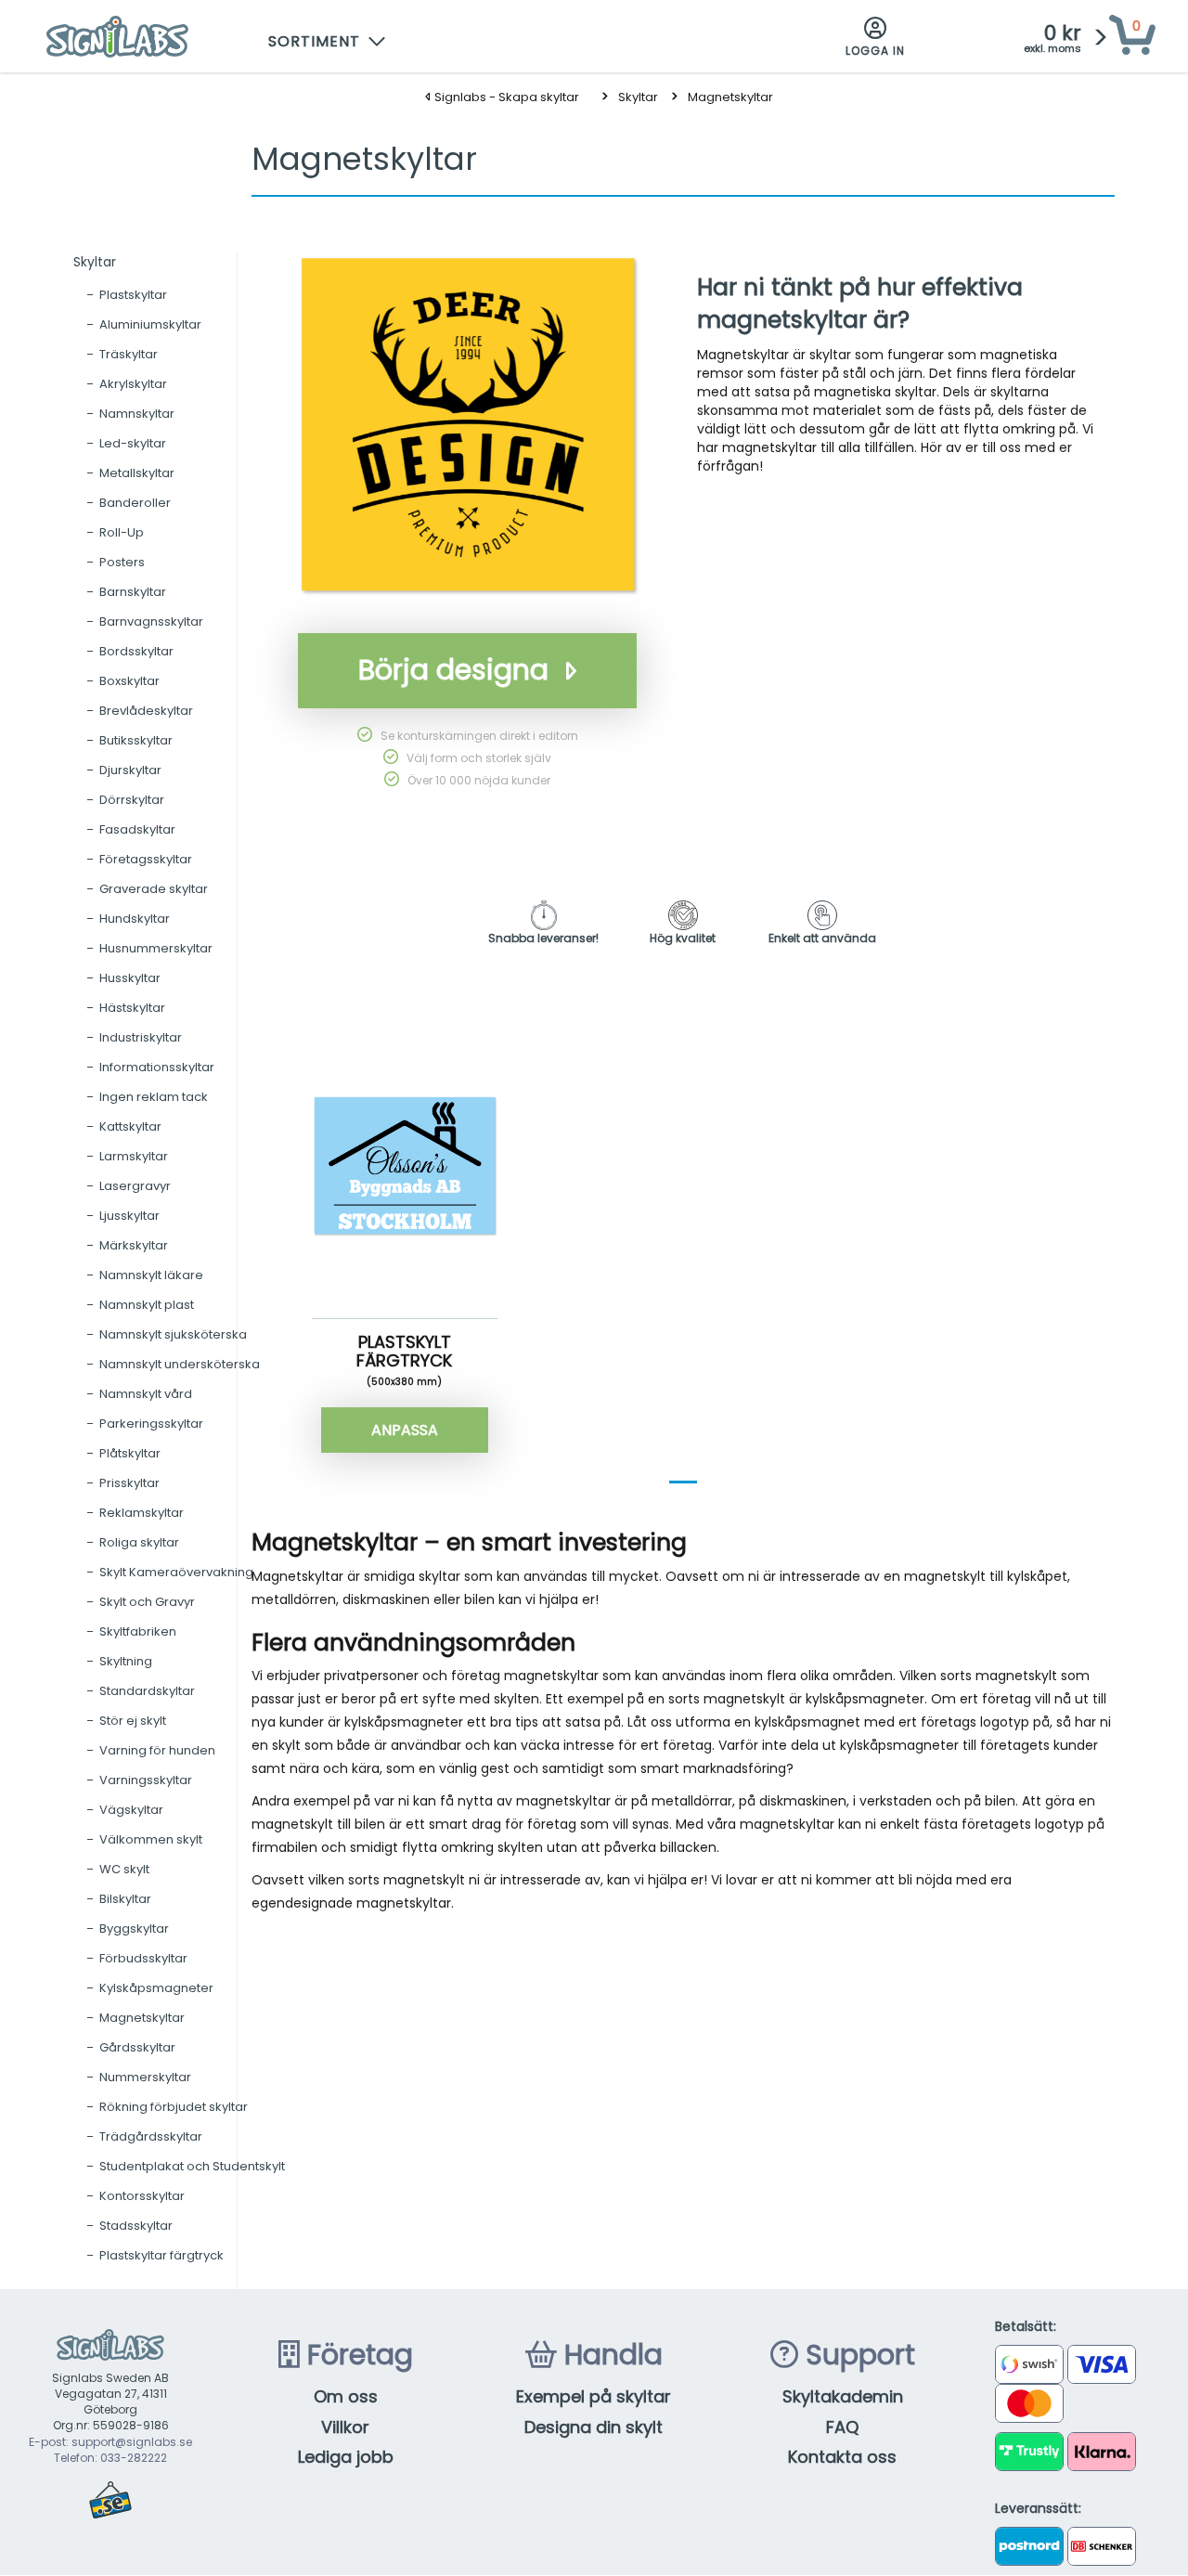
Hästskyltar (132, 1008)
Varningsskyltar (146, 1780)
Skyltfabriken (138, 1631)
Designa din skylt (594, 2427)
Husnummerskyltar (156, 948)
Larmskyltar (134, 1156)
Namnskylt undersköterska (180, 1364)
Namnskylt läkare (151, 1275)
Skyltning (126, 1661)
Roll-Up (122, 532)
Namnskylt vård (146, 1394)
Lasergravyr (135, 1186)
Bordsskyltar (136, 651)
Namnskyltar (137, 414)
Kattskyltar (130, 1126)
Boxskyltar (129, 681)
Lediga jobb (346, 2457)
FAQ (842, 2427)
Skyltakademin (843, 2396)
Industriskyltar (141, 1037)
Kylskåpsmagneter (156, 1988)
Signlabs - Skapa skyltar (505, 97)
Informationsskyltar (157, 1067)
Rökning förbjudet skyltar (174, 2107)
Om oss (346, 2396)
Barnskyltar (133, 592)
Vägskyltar (131, 1810)
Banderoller (135, 503)
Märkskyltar (134, 1245)
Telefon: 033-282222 (110, 2458)
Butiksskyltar (136, 740)
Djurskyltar (130, 770)
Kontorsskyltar (142, 2196)
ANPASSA (405, 1430)
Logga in (875, 51)
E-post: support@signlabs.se (110, 2442)
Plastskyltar (133, 295)
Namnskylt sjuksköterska (173, 1334)
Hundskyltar (135, 919)
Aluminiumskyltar (150, 324)
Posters (122, 562)
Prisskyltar (129, 1483)
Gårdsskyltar (137, 2047)
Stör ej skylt (133, 1721)
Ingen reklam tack (154, 1097)
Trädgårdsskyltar (151, 2136)
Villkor (345, 2427)
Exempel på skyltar (594, 2396)
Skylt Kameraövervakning (176, 1572)
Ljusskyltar (129, 1216)
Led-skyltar (133, 443)
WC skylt (124, 1869)
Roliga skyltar (139, 1542)
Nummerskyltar (145, 2077)
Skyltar (638, 97)
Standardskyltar (147, 1691)
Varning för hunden (157, 1750)
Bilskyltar (125, 1899)
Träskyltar (129, 354)
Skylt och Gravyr (147, 1602)
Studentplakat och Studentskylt (192, 2166)
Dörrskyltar (132, 800)
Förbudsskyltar (143, 1958)
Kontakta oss (842, 2457)
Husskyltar (130, 978)
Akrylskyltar (133, 384)
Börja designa (453, 670)
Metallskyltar (137, 473)
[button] (328, 37)
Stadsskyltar (136, 2226)
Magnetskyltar (730, 97)
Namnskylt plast (147, 1305)
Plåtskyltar (130, 1453)
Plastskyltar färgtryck (161, 2255)
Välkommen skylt (151, 1839)
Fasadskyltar (137, 829)
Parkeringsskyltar (151, 1424)
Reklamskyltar (142, 1513)
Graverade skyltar (154, 889)
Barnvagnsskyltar (151, 621)
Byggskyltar (134, 1929)
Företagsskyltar (146, 859)
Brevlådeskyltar (146, 711)
